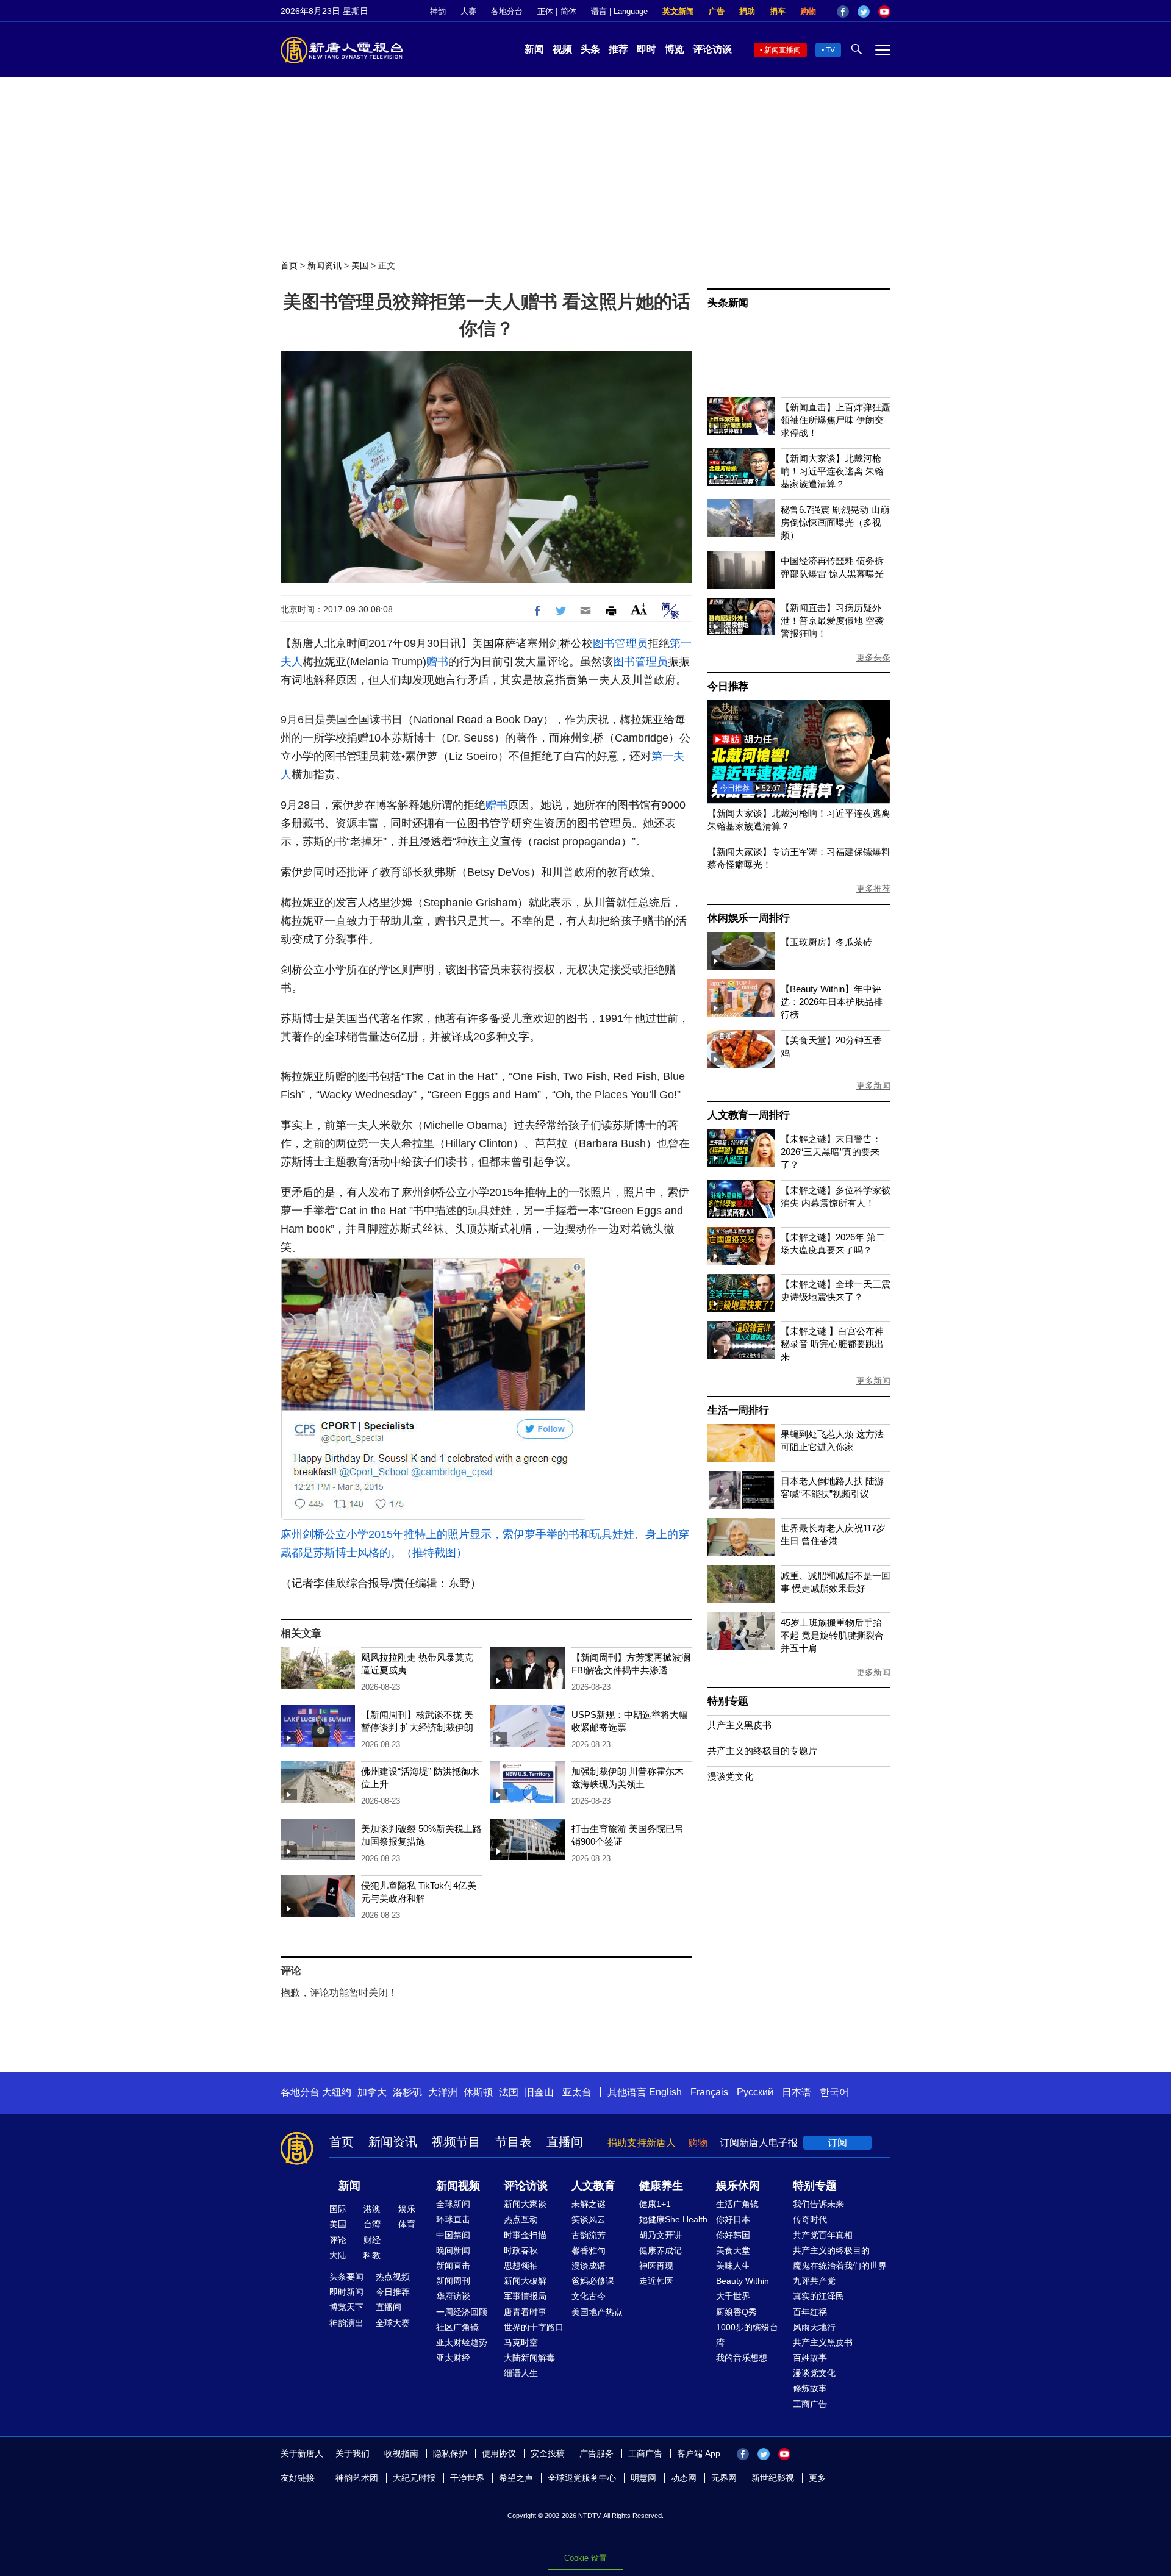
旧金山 (539, 2092)
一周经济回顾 (462, 2312)
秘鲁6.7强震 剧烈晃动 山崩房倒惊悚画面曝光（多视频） (835, 522)
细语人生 (521, 2373)
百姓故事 (810, 2358)
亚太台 (577, 2092)
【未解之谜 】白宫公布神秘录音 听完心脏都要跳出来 (832, 1344)
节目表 (514, 2142)
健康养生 (661, 2186)
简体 (568, 11)
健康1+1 (655, 2204)
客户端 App (699, 2453)
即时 (646, 49)
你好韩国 (733, 2235)
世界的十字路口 (534, 2327)
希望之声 (516, 2478)
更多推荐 (873, 889)
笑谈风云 (589, 2219)
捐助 (747, 11)
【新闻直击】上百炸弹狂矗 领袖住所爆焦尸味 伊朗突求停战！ (836, 420)
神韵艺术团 (357, 2478)
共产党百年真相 (823, 2235)
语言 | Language (619, 11)
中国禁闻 (453, 2235)
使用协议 (499, 2453)
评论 (338, 2240)
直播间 (565, 2142)
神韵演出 (346, 2323)
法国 (509, 2092)
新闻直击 (453, 2266)
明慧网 (643, 2478)
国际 (338, 2209)
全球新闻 (453, 2204)
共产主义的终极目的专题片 (762, 1751)
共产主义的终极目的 (831, 2250)
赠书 (437, 662)
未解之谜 (589, 2204)
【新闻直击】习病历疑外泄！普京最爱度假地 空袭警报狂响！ (832, 621)
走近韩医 (656, 2281)
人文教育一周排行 (748, 1115)
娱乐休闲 (738, 2186)
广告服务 (596, 2453)
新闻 (534, 49)
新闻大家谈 (525, 2204)
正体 (545, 11)
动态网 (684, 2478)
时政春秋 (521, 2250)
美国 (360, 265)
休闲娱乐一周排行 (748, 918)
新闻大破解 (525, 2281)
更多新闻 (873, 1086)
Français (709, 2092)
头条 (590, 49)
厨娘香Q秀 (736, 2312)
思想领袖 (521, 2266)
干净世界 (467, 2478)
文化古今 (589, 2296)
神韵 (438, 11)
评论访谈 (712, 49)
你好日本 (733, 2219)
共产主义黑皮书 (739, 1725)
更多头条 (873, 657)
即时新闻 (346, 2292)
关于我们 (353, 2453)
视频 (562, 49)
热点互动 (521, 2219)
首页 (289, 265)
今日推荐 (728, 686)
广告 (717, 11)
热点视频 (393, 2277)
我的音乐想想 (742, 2358)
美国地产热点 (597, 2312)
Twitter (864, 12)
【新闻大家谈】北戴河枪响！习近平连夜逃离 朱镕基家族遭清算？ (832, 471)
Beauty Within (743, 2281)
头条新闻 (728, 303)
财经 (372, 2240)
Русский (755, 2092)
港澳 (372, 2209)
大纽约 (337, 2092)
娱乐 (407, 2209)
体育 (407, 2224)
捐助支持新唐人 (642, 2143)
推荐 (618, 49)
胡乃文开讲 (661, 2235)
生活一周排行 (738, 1410)
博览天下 (346, 2307)
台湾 (372, 2224)
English (665, 2092)
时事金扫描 (525, 2235)
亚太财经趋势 (462, 2342)
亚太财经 (453, 2358)
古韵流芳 (589, 2235)
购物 (808, 11)
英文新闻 (678, 11)
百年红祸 (810, 2312)
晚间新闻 (453, 2250)
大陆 (338, 2255)
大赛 (468, 11)
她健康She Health (673, 2219)
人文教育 (593, 2186)
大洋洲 (443, 2092)
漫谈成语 (589, 2266)
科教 (372, 2255)
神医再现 (656, 2266)
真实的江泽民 (818, 2296)
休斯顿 (478, 2092)
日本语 (797, 2092)
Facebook (843, 12)
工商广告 (810, 2404)
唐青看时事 (525, 2312)
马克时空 (521, 2342)
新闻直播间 (782, 50)
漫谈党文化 (730, 1776)
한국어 (834, 2092)
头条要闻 (346, 2277)
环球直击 (453, 2219)
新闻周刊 (453, 2281)
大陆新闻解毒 (529, 2358)
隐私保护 (450, 2453)
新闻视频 (458, 2186)
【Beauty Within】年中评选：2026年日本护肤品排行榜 (832, 1002)
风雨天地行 (814, 2327)
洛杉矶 (407, 2092)
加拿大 (372, 2092)
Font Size (639, 609)
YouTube (884, 12)
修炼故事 (810, 2388)
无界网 (724, 2478)
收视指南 (401, 2453)
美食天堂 (733, 2250)
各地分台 (507, 11)
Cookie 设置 (585, 2558)
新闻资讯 (324, 265)
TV (830, 50)
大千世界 (733, 2296)
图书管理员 (620, 643)
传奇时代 (810, 2219)
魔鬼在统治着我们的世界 (840, 2266)
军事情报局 (525, 2296)
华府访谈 (453, 2296)
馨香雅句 (589, 2250)
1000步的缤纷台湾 (747, 2335)
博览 (675, 49)
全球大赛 (393, 2323)
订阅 (837, 2143)
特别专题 (728, 1701)
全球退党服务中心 (582, 2478)
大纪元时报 (414, 2478)
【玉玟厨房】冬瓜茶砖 (826, 942)
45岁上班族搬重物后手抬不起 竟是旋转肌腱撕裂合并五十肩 (832, 1635)
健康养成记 (661, 2250)
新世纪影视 (773, 2478)
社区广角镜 (457, 2327)
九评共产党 (814, 2281)
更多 (817, 2478)
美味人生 (733, 2266)
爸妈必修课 (593, 2281)
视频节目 (456, 2142)
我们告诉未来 (818, 2204)
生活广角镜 (737, 2204)
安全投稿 (548, 2453)
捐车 (778, 11)
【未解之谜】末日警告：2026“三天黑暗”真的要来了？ (831, 1152)
